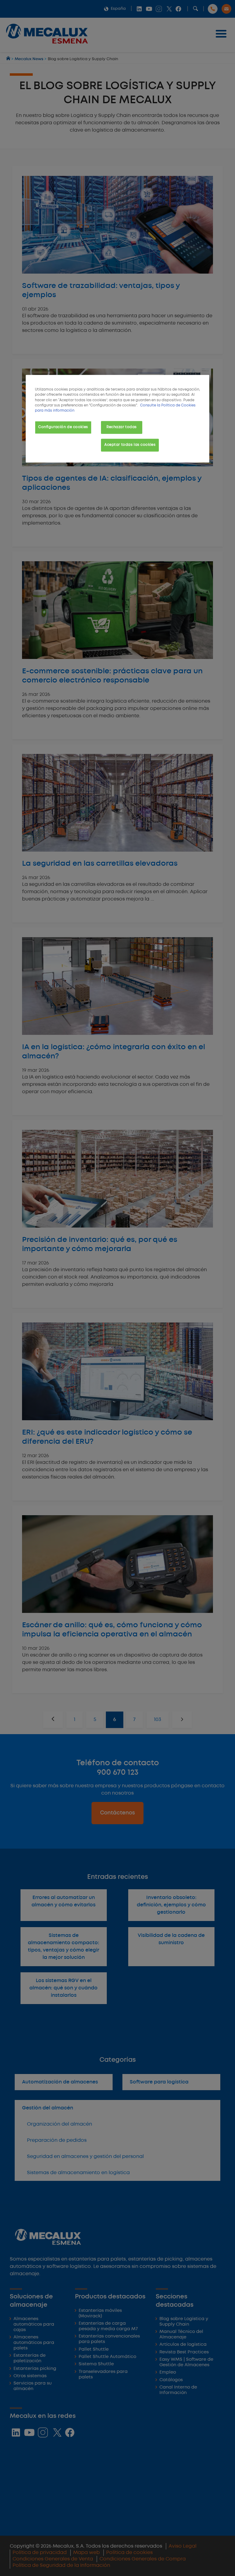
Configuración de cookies (63, 427)
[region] (117, 419)
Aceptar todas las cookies (130, 445)
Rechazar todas (122, 427)
